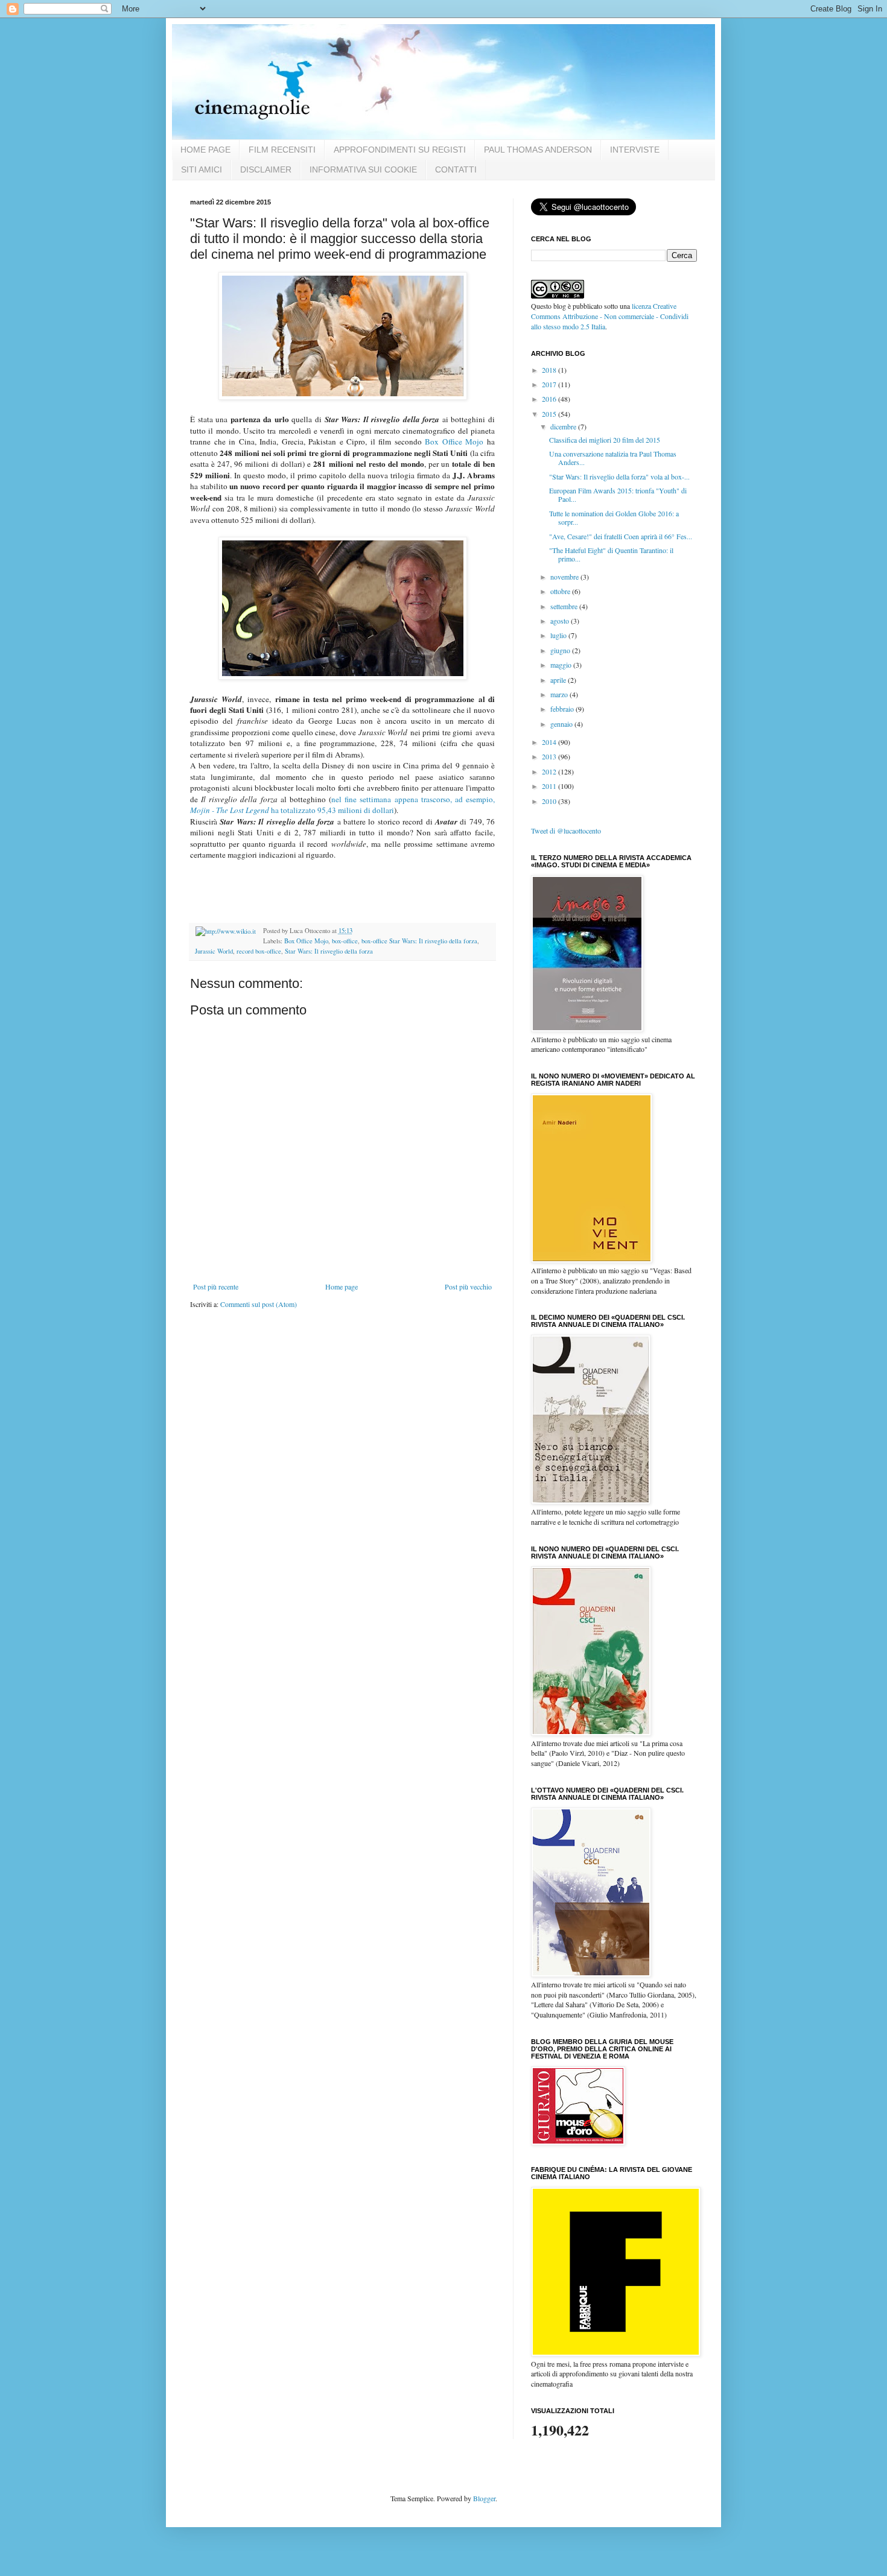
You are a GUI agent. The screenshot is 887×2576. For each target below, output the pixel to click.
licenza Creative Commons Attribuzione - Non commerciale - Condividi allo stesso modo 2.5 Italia (610, 316)
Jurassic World (214, 951)
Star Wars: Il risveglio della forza (329, 951)
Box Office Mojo (456, 441)
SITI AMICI (202, 169)
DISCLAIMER (266, 169)
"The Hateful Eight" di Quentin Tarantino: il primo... (611, 554)
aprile (559, 680)
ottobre (561, 591)
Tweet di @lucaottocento (566, 831)
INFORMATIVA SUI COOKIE (363, 169)
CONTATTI (456, 169)
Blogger (484, 2498)
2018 (550, 370)
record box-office (259, 951)
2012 (550, 771)
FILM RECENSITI (282, 150)
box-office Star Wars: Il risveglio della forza (419, 941)
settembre (565, 606)
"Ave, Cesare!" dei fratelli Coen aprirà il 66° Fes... (621, 536)
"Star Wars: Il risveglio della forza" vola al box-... (619, 476)
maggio (562, 665)
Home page (342, 1286)
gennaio (562, 724)
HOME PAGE (205, 150)
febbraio (563, 709)
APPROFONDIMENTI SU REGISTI (400, 150)
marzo (560, 694)
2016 (550, 399)
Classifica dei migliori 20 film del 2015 (605, 440)
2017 (550, 384)
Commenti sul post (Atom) (259, 1304)
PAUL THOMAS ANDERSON (538, 150)
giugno (561, 650)
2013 (550, 756)
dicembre (564, 426)
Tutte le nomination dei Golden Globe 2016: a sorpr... (614, 517)
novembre (565, 577)
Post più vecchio (468, 1286)
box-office (345, 941)
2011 (550, 786)
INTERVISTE (635, 150)
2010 (550, 801)
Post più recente (216, 1286)
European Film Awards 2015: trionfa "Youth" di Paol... (618, 495)
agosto (561, 621)
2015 (550, 414)
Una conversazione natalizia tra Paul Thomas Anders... (613, 458)
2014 (550, 742)
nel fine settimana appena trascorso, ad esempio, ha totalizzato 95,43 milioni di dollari (342, 805)
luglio (559, 635)
